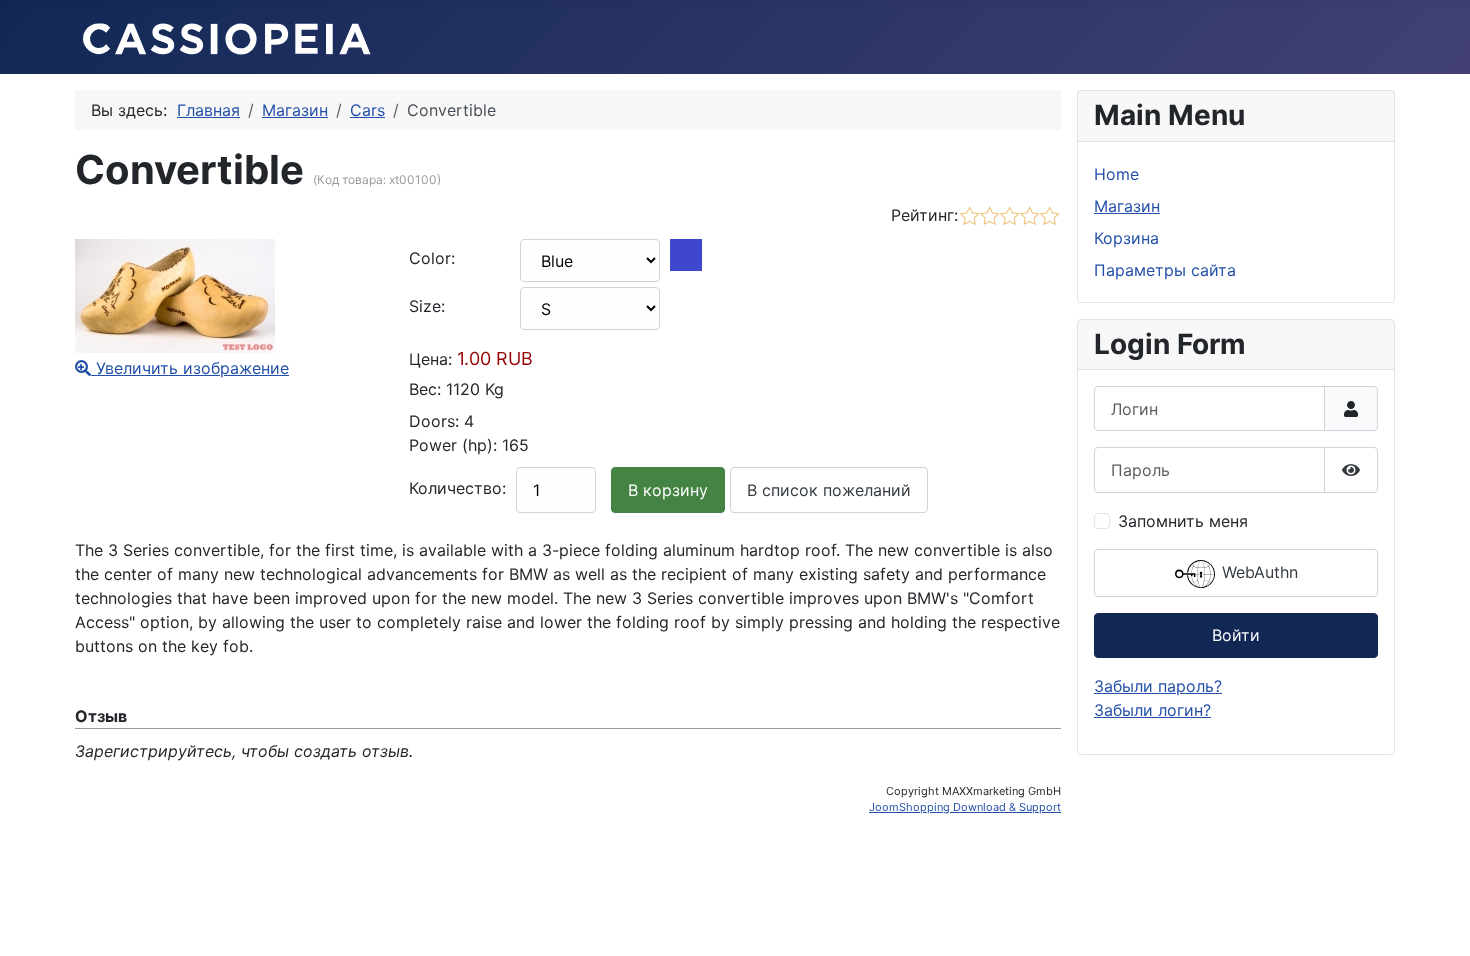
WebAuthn (1257, 572)
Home (1116, 174)
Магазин (1127, 206)
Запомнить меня (1183, 521)
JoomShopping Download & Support (965, 807)
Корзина (1126, 238)
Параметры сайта (1165, 270)
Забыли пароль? (1158, 686)
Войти (1236, 635)
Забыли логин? (1152, 710)
